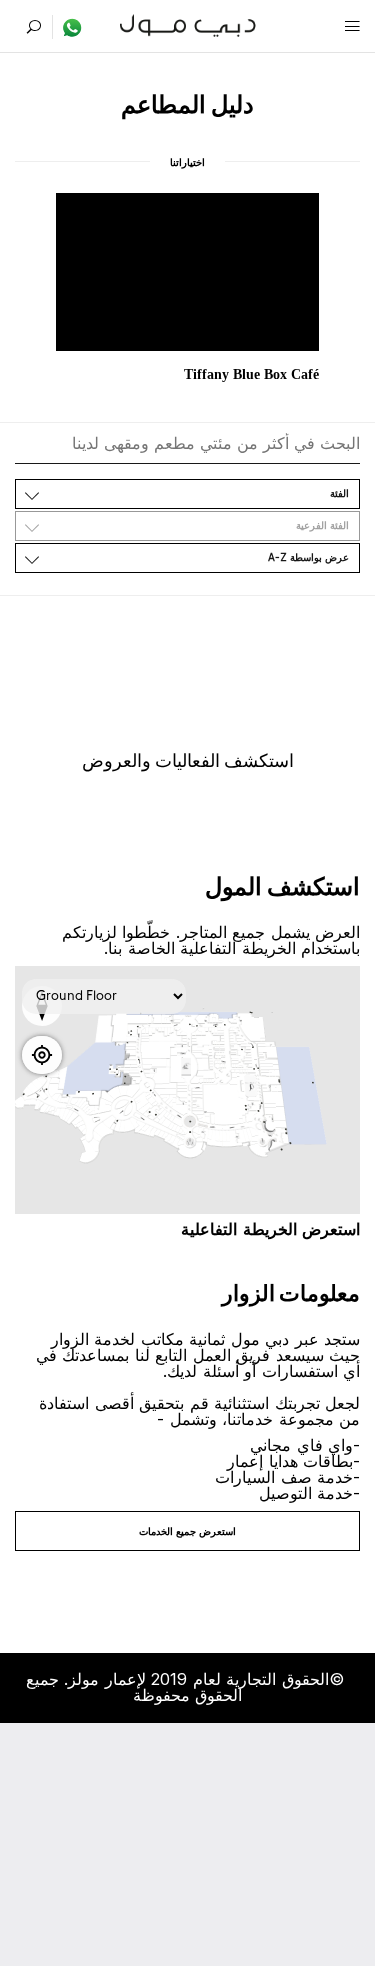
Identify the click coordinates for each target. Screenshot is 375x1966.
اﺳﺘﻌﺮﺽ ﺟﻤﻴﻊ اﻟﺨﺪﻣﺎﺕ (187, 1531)
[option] (187, 290)
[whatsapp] (67, 27)
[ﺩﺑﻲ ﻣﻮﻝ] (187, 23)
